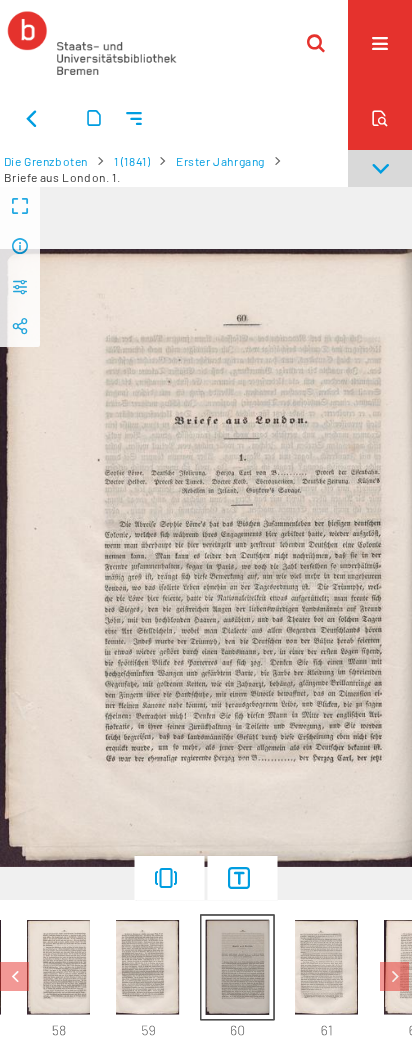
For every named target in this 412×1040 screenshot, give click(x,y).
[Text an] (243, 878)
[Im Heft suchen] (380, 118)
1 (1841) (132, 161)
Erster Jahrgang (220, 161)
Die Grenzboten (46, 161)
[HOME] (92, 43)
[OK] (316, 43)
